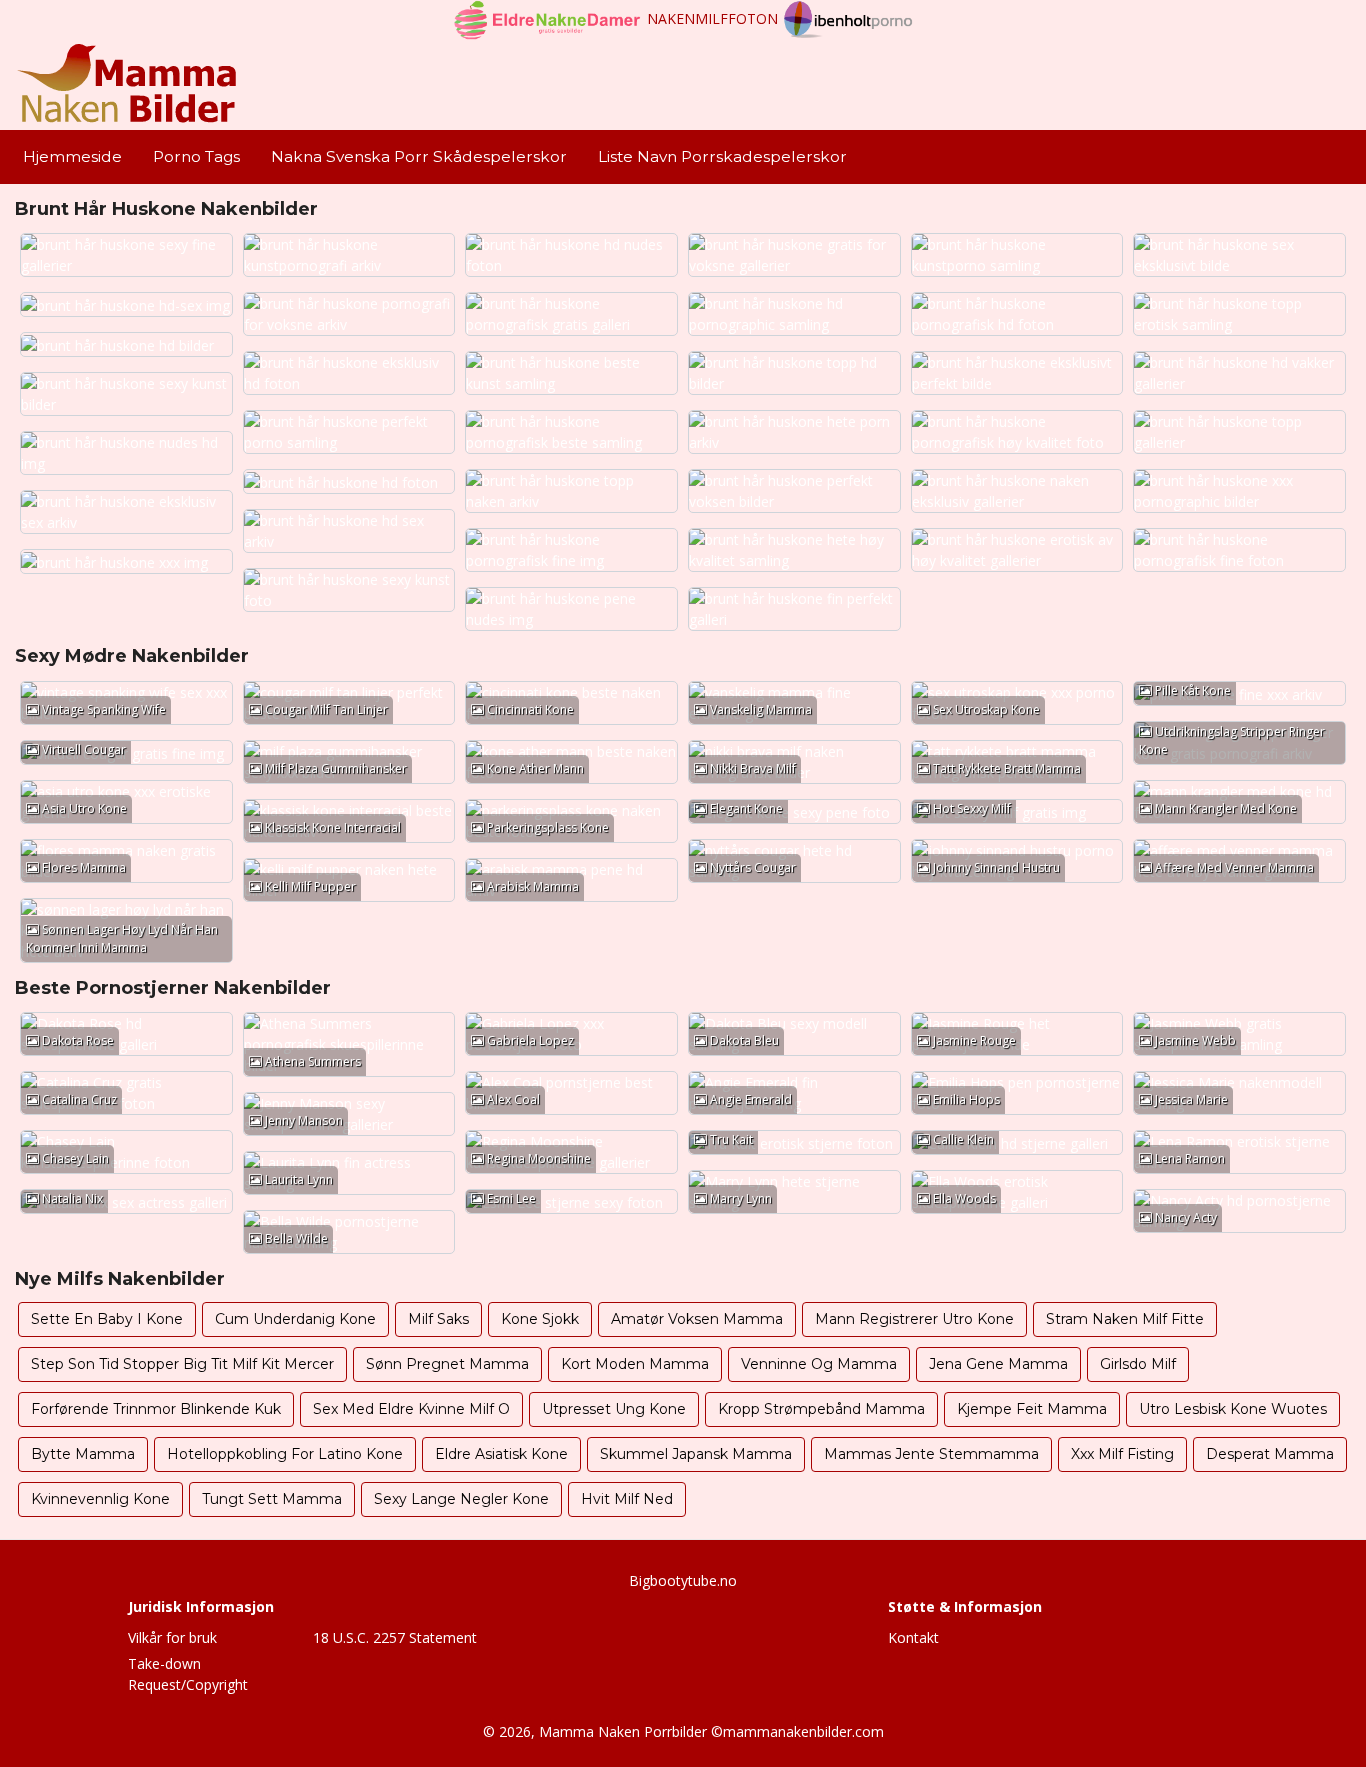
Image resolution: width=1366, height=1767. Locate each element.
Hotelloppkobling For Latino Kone (285, 1454)
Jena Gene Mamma (998, 1364)
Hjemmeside (72, 156)
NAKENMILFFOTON (712, 18)
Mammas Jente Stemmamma (931, 1454)
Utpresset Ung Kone (614, 1409)
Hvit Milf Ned (627, 1499)
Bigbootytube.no (683, 1580)
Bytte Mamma (83, 1454)
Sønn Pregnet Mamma (447, 1364)
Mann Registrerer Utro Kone (914, 1319)
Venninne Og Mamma (819, 1364)
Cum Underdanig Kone (295, 1319)
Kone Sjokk (540, 1319)
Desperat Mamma (1270, 1454)
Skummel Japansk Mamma (696, 1454)
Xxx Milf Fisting (1122, 1454)
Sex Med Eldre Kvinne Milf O (411, 1409)
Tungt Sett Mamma (272, 1499)
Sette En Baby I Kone (107, 1319)
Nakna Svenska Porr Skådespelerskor (419, 156)
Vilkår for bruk (172, 1637)
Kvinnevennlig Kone (100, 1499)
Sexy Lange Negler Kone (461, 1499)
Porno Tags (196, 156)
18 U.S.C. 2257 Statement (395, 1637)
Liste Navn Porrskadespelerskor (722, 156)
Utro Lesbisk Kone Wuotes (1233, 1409)
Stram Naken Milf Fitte (1125, 1319)
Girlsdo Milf (1138, 1364)
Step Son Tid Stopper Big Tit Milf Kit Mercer (182, 1364)
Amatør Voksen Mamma (697, 1319)
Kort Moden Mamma (635, 1364)
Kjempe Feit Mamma (1032, 1409)
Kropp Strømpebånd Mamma (821, 1409)
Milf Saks (438, 1319)
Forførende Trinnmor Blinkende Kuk (156, 1409)
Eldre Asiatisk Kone (501, 1454)
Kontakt (913, 1637)
